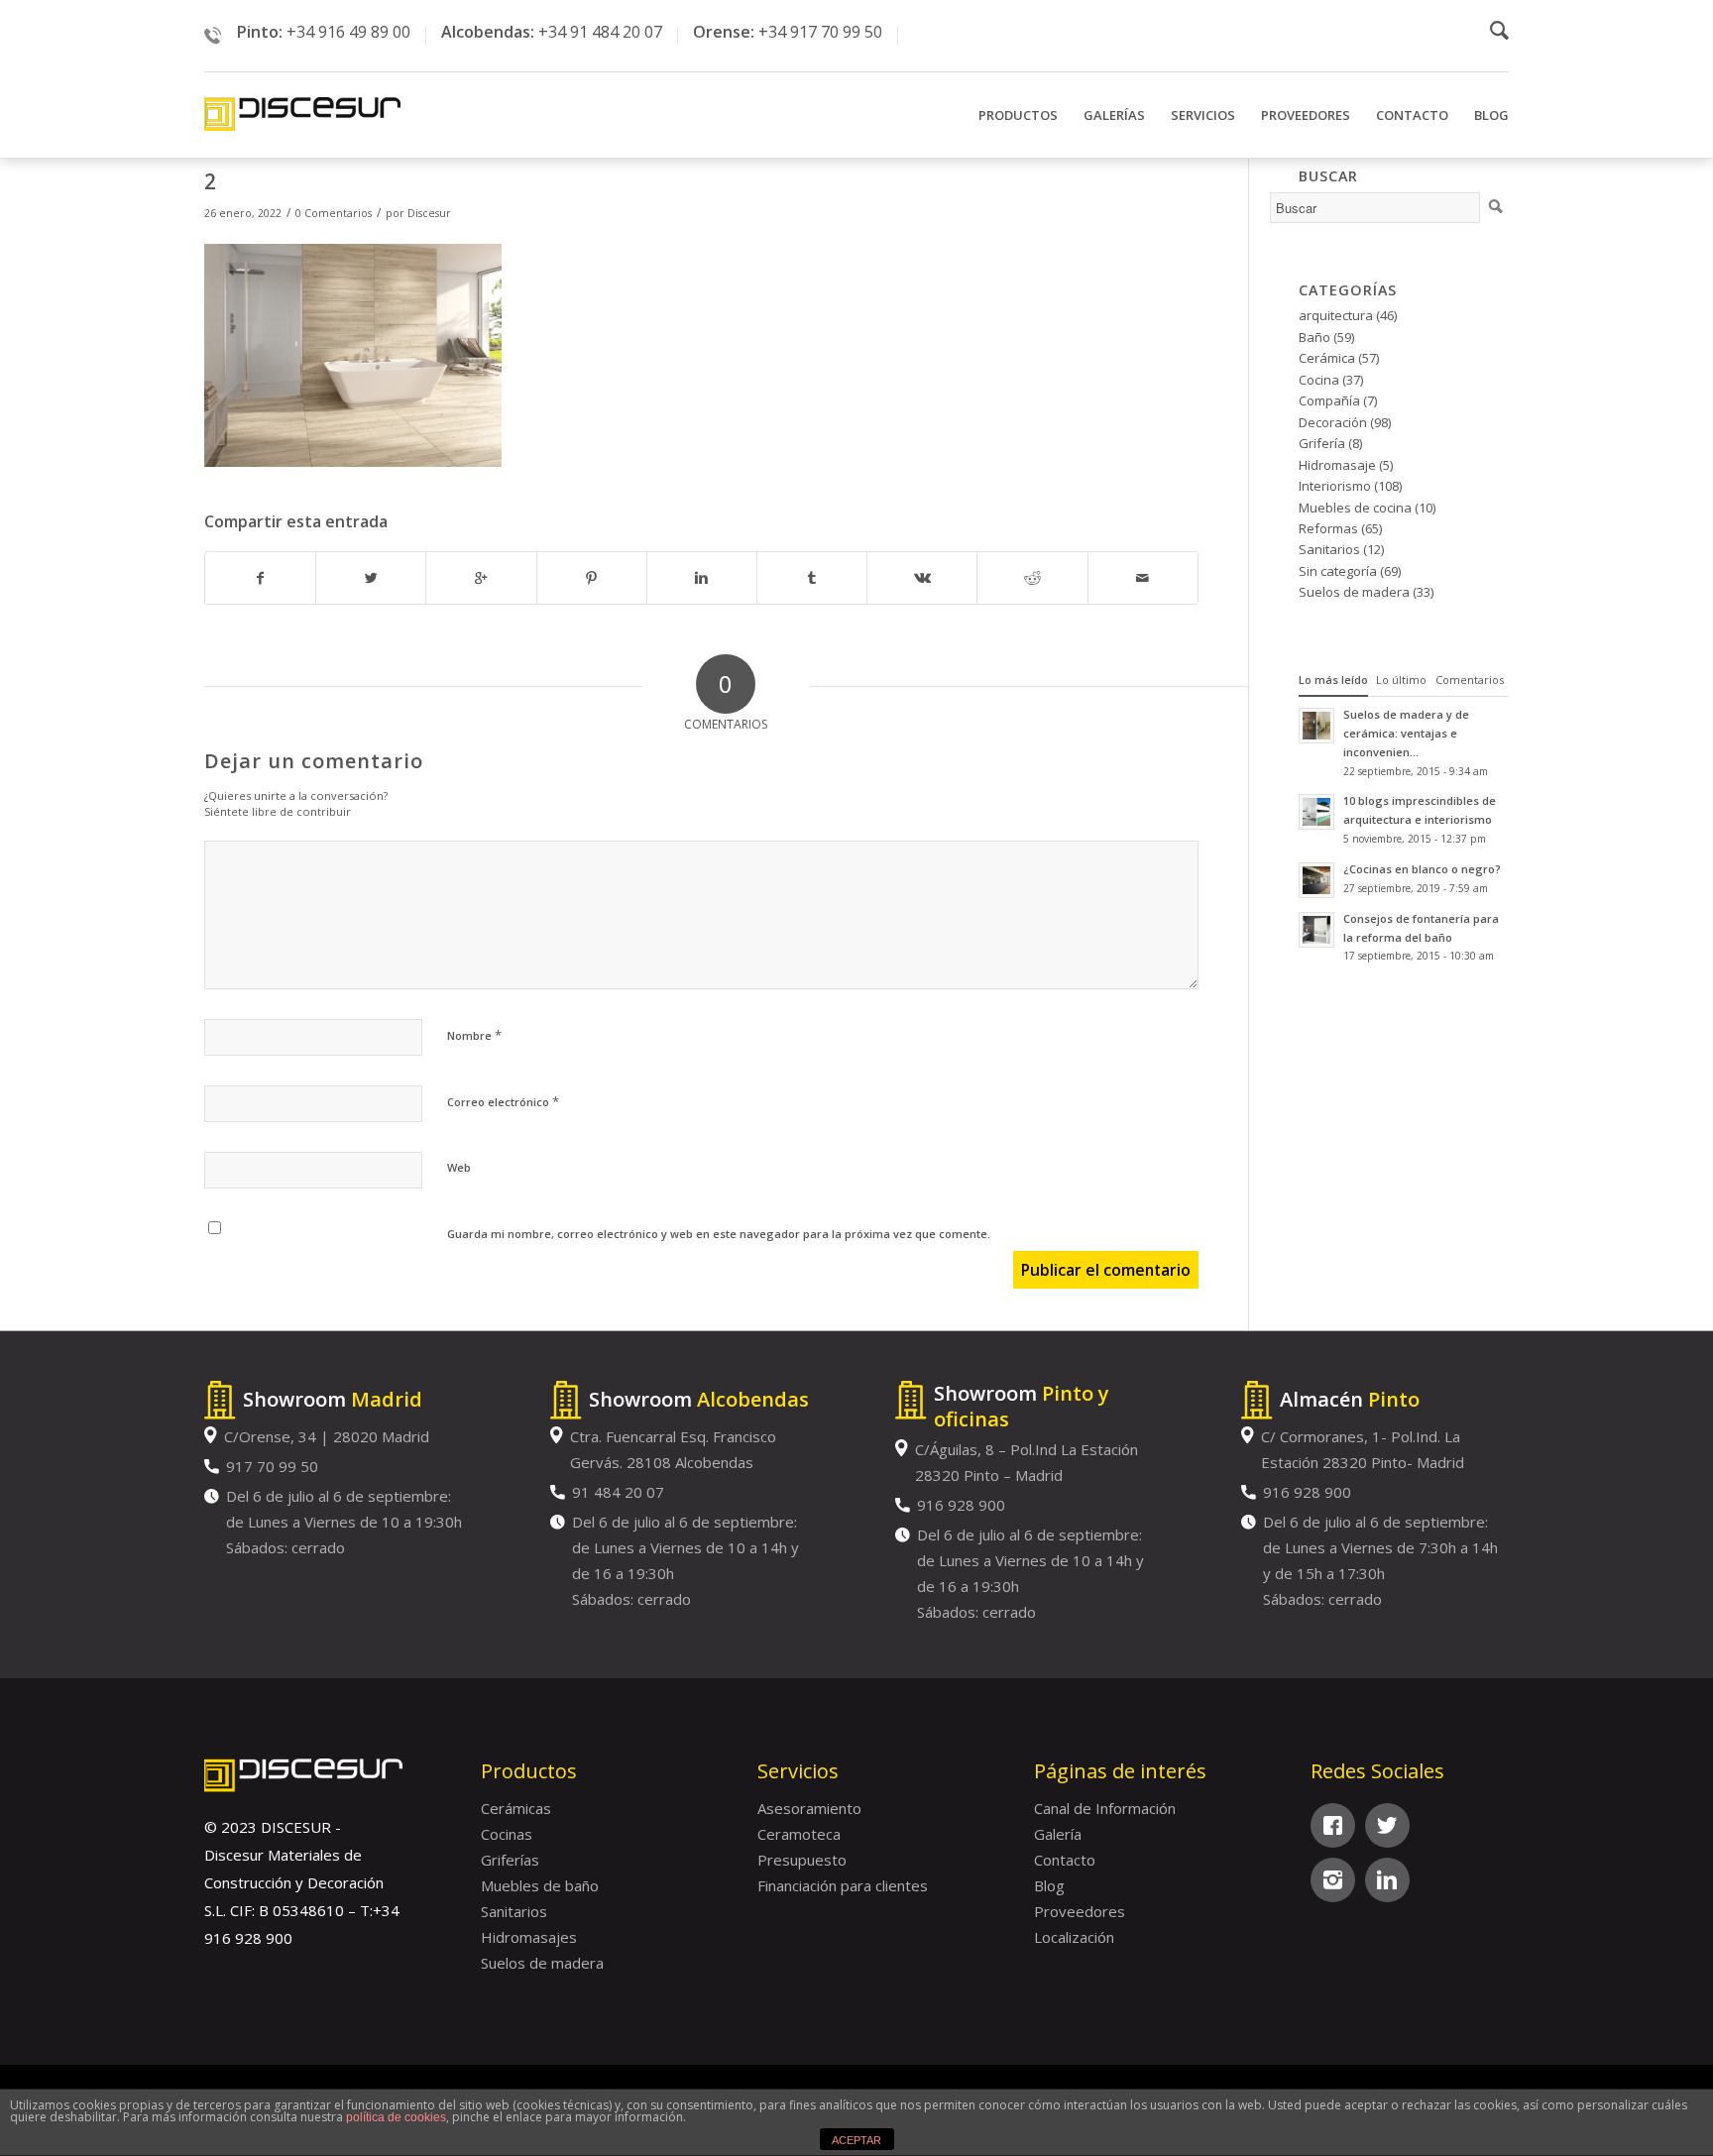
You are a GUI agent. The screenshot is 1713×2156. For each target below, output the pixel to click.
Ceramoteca (799, 1834)
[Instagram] (1333, 1880)
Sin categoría (1338, 571)
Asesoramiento (809, 1808)
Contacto (1065, 1860)
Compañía (1329, 400)
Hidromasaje (1337, 465)
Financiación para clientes (843, 1885)
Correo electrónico (503, 1101)
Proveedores (1080, 1911)
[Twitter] (1387, 1825)
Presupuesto (802, 1860)
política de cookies (396, 2117)
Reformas (1328, 528)
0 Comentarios (334, 213)
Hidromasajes (529, 1937)
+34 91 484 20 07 (600, 32)
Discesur (429, 213)
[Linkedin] (1387, 1880)
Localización (1074, 1937)
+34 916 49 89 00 (348, 32)
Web (459, 1167)
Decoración (1333, 422)
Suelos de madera (1354, 592)
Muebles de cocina (1355, 508)
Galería (1058, 1834)
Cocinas (507, 1834)
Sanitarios (1329, 549)
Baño (1314, 337)
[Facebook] (1333, 1825)
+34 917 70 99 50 (820, 32)
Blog (1049, 1885)
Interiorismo (1335, 486)
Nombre (474, 1035)
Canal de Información (1105, 1808)
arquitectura (1336, 315)
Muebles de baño (540, 1885)
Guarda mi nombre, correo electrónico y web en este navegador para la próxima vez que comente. (719, 1234)
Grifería (1322, 443)
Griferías (510, 1860)
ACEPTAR (856, 2140)
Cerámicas (516, 1808)
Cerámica (1327, 358)
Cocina (1319, 380)
